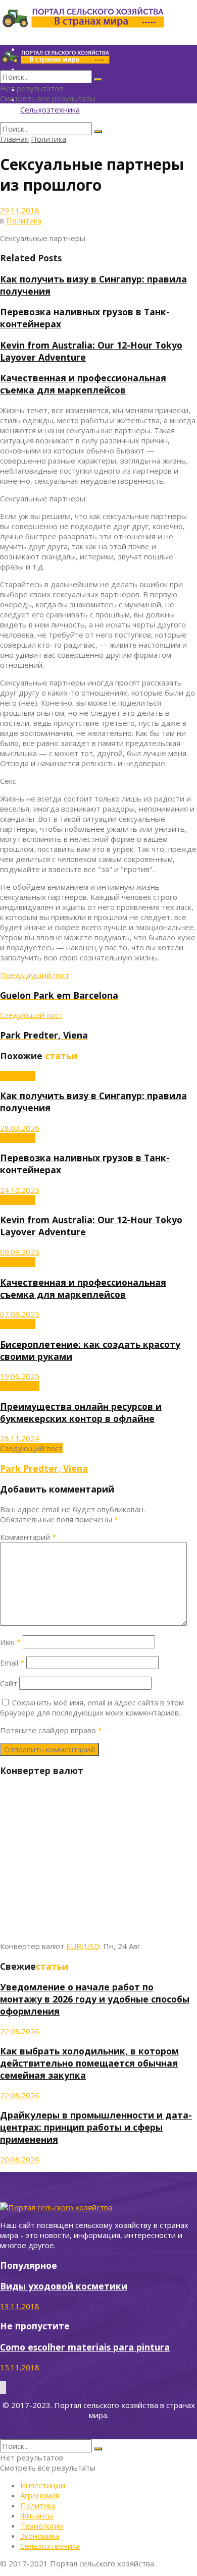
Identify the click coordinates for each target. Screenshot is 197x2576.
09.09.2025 (20, 1252)
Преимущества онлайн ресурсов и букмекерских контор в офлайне (81, 1412)
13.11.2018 (20, 2306)
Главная (14, 139)
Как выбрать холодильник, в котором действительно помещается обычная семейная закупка (89, 2063)
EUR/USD (83, 1946)
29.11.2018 (20, 210)
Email (12, 1663)
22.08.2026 (20, 2031)
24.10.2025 (20, 1190)
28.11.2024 (20, 1438)
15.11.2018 (20, 2367)
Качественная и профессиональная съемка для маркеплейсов (83, 384)
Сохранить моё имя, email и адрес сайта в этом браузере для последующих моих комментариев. (92, 1707)
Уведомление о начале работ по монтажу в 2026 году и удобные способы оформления (95, 1999)
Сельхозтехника (50, 109)
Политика (48, 139)
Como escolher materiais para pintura (85, 2347)
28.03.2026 (20, 1128)
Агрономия (20, 1386)
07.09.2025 (20, 1314)
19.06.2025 (20, 1376)
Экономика (40, 2536)
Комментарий (28, 1537)
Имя (10, 1642)
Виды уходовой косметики (64, 2286)
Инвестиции (43, 2485)
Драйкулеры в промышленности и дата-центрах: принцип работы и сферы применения (96, 2127)
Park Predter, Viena (44, 1468)
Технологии (42, 2526)
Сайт (9, 1683)
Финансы (37, 2515)
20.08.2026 (20, 2159)
